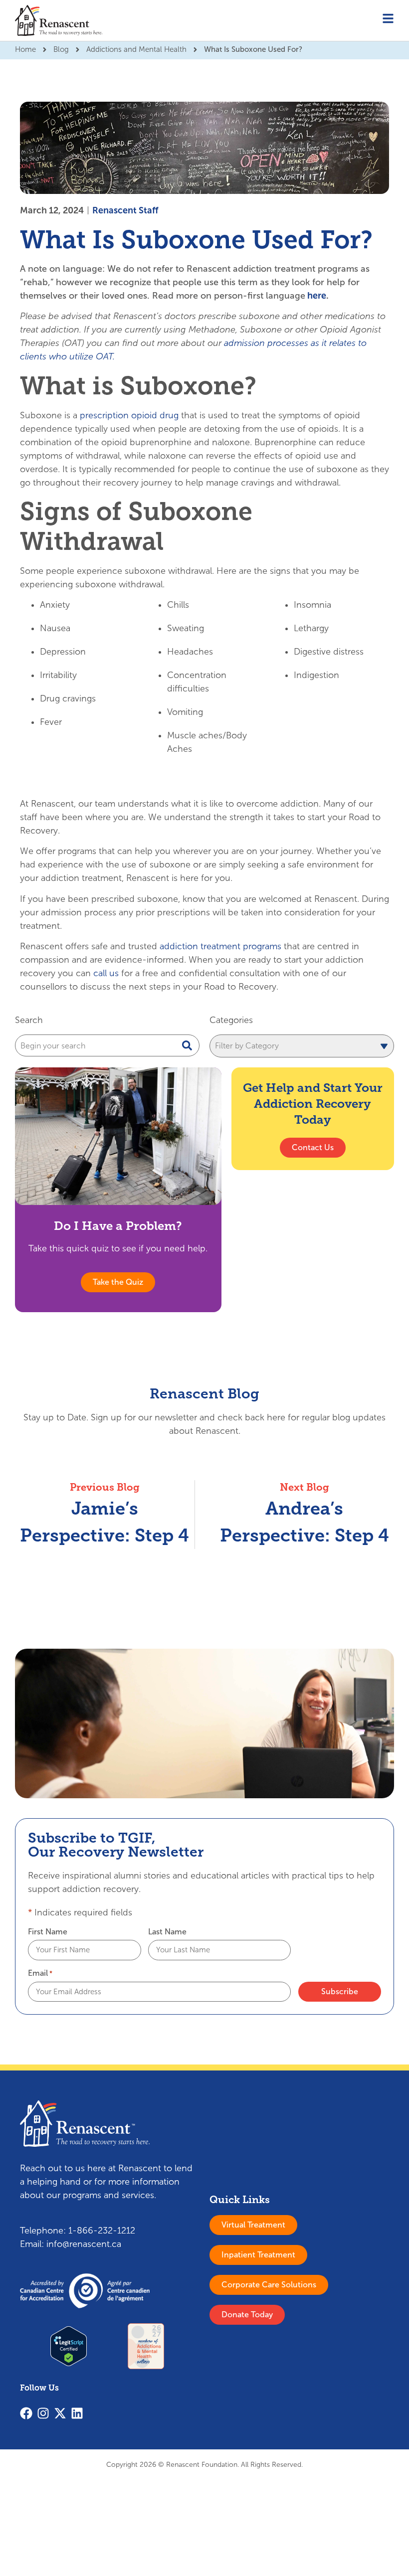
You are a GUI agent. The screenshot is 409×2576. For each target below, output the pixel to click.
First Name (48, 1932)
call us (106, 973)
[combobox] (107, 1045)
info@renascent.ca (84, 2244)
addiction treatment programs (220, 946)
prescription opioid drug (129, 415)
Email (40, 1973)
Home (25, 49)
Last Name (167, 1932)
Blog (61, 49)
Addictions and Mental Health (136, 49)
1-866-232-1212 (102, 2231)
